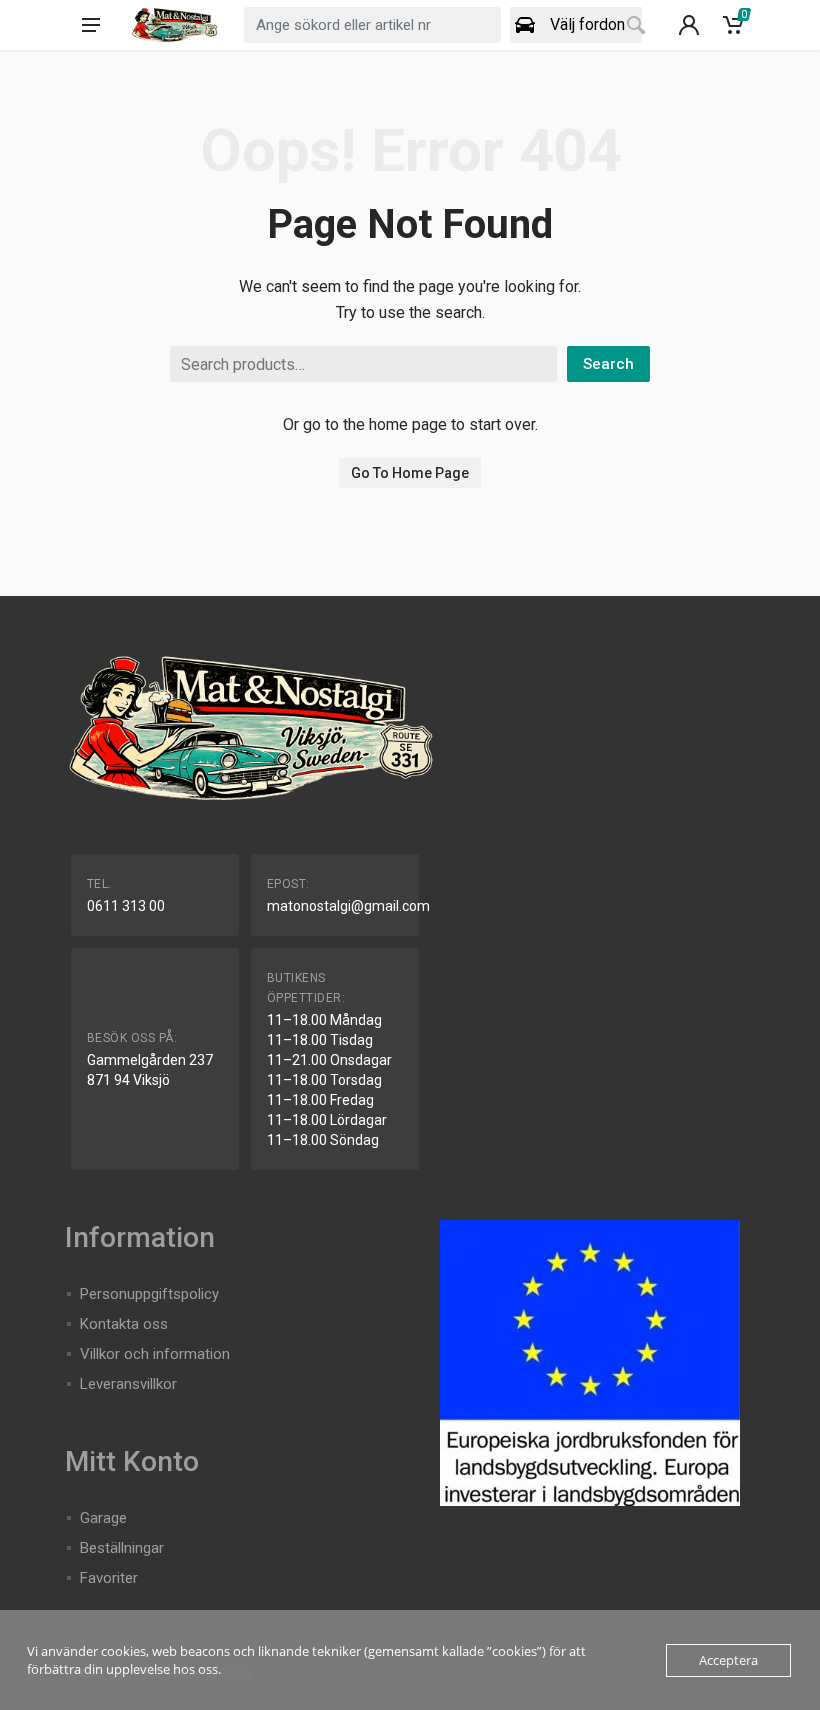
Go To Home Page (410, 473)
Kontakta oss (124, 1324)
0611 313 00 (126, 906)
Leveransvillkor (128, 1384)
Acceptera (728, 1660)
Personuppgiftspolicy (149, 1294)
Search (608, 364)
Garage (103, 1518)
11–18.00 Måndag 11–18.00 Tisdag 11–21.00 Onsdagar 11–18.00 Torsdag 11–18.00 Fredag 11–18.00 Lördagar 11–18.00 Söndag (329, 1080)
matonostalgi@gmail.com (348, 906)
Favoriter (109, 1578)
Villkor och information (155, 1354)
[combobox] (372, 25)
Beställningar (122, 1548)
